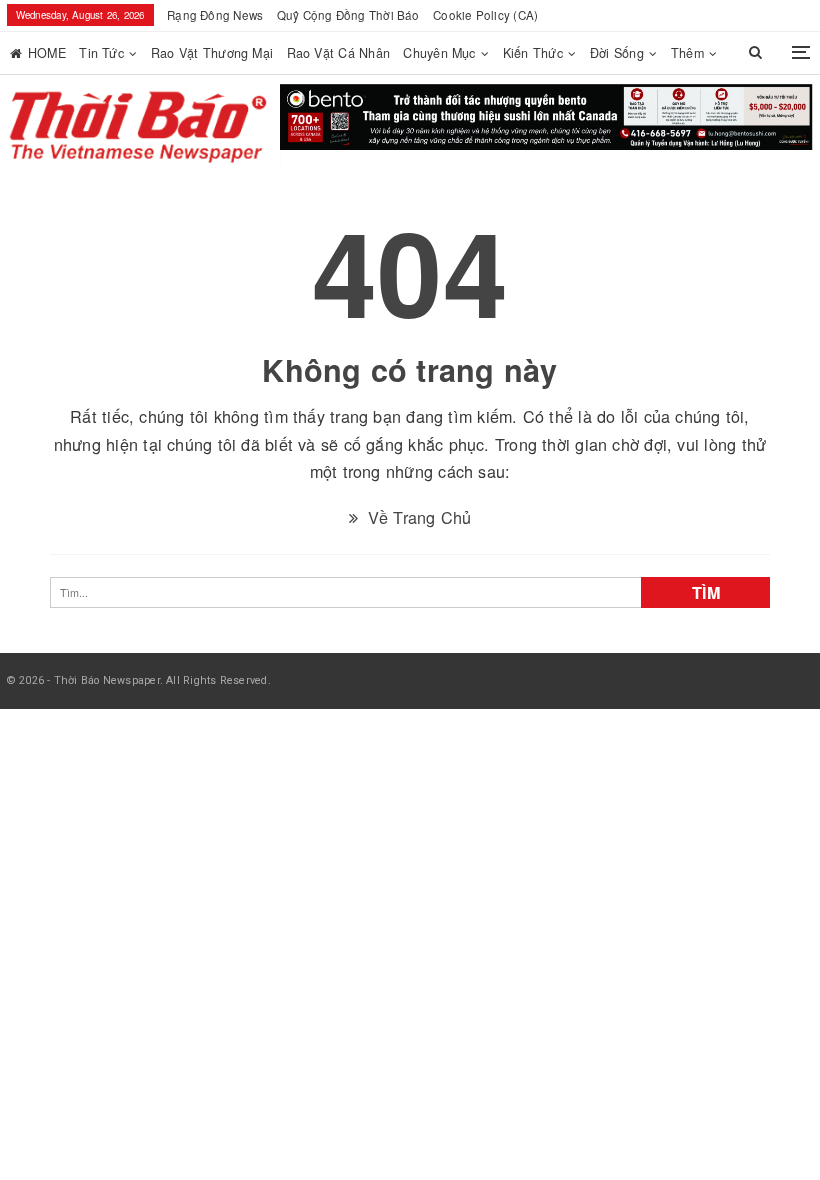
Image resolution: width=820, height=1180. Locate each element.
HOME (47, 53)
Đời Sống (617, 53)
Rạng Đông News (215, 15)
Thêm (687, 53)
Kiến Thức (533, 53)
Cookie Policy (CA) (485, 15)
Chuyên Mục (439, 53)
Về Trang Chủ (416, 509)
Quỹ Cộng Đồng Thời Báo (348, 15)
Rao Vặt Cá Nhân (338, 53)
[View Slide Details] (546, 122)
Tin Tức (101, 53)
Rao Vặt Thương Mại (212, 53)
